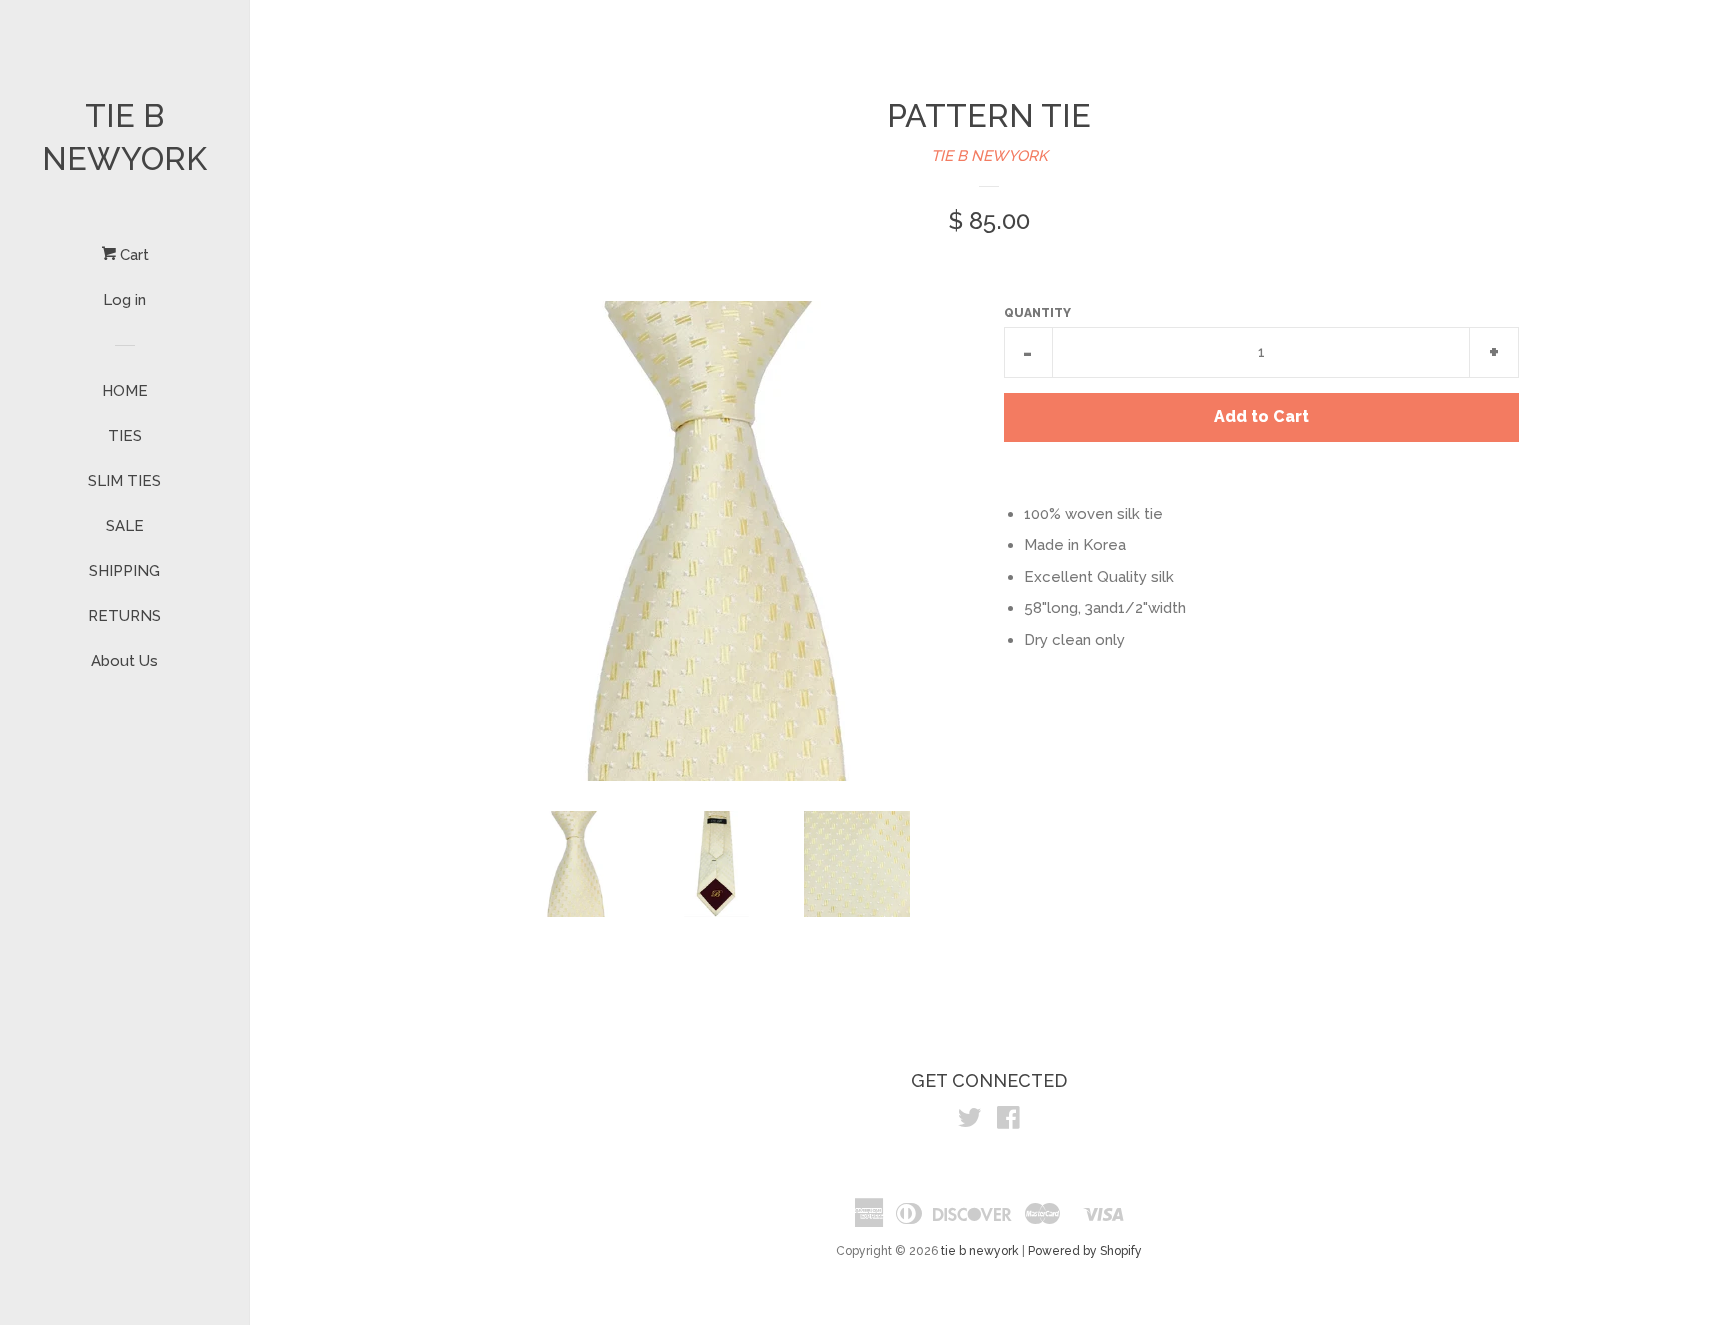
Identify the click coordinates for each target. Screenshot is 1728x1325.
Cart (132, 255)
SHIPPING (124, 571)
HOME (125, 391)
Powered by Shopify (1085, 1251)
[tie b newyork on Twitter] (970, 1122)
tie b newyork (124, 137)
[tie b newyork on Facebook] (1008, 1122)
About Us (124, 661)
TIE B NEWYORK (989, 156)
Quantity (1037, 313)
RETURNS (124, 616)
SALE (125, 526)
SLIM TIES (124, 481)
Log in (124, 300)
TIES (125, 436)
